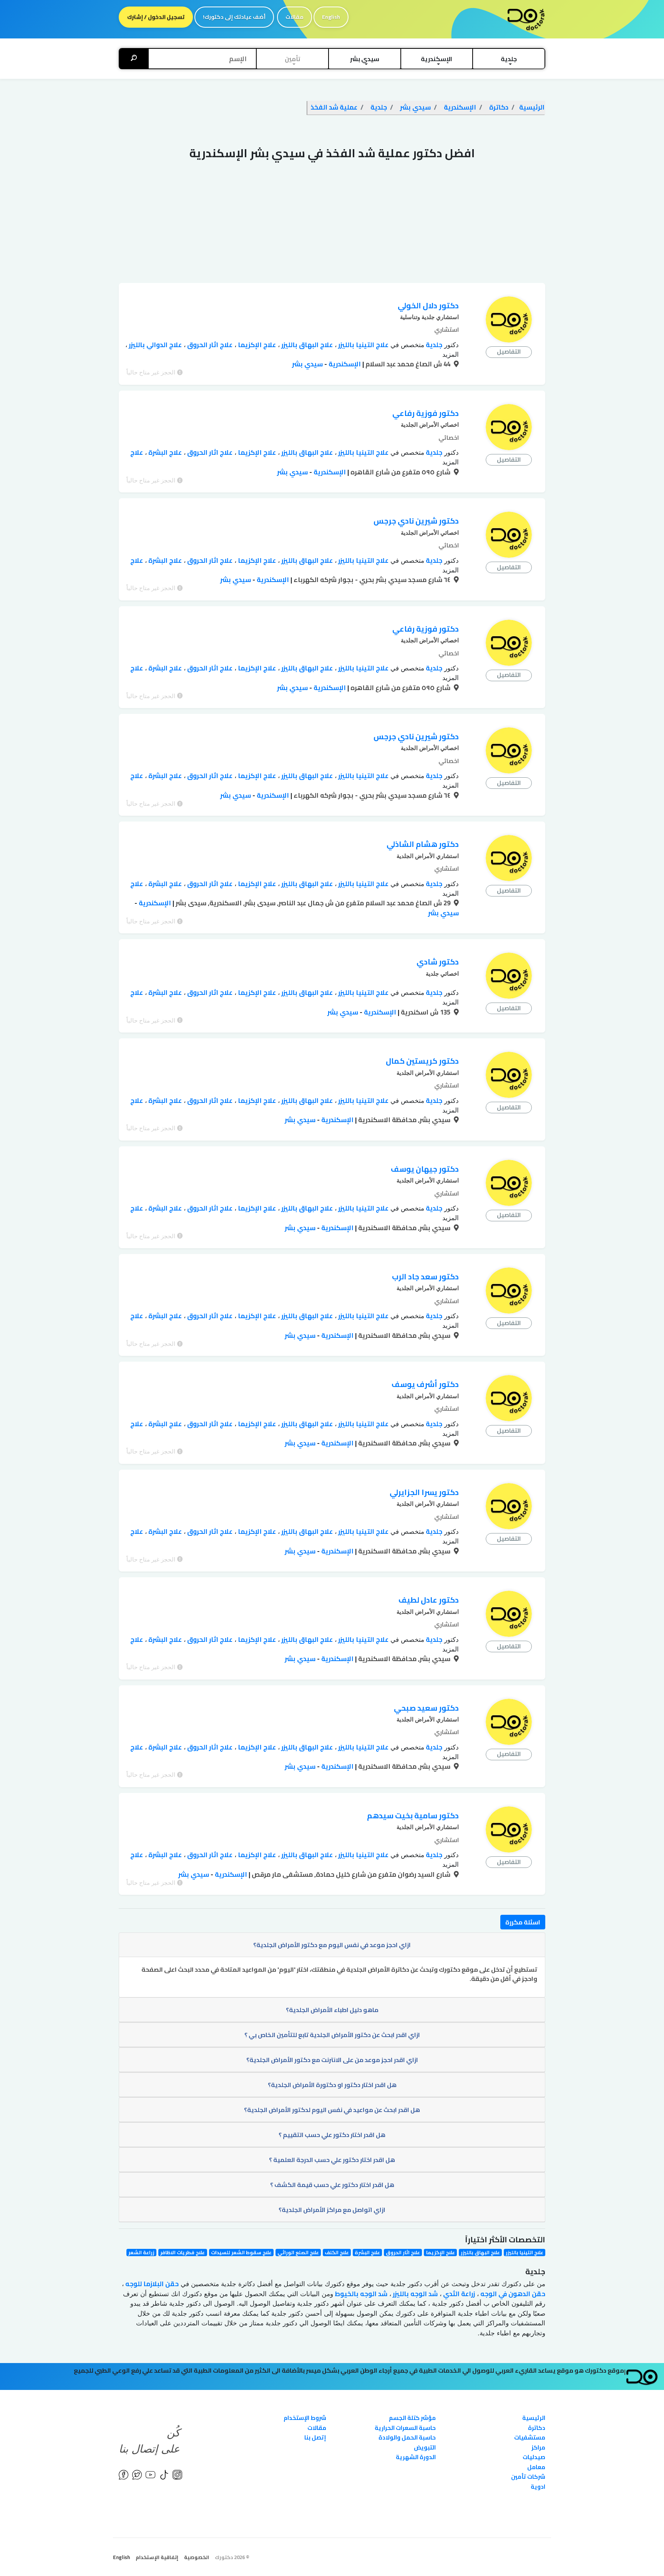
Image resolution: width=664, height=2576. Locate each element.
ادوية (538, 2487)
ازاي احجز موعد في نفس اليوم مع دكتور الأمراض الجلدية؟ (332, 1945)
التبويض (425, 2447)
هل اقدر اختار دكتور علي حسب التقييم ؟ (332, 2135)
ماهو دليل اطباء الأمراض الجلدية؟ (332, 2010)
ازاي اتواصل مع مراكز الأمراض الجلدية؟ (332, 2210)
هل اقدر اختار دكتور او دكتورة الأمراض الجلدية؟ (332, 2085)
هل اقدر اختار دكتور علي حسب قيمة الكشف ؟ (332, 2185)
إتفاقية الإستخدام (157, 2557)
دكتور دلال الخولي (428, 305)
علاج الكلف (337, 2253)
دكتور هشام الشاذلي (423, 844)
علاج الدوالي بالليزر (154, 345)
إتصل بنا (315, 2437)
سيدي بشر (307, 364)
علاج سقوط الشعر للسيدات (241, 2253)
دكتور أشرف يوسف (425, 1384)
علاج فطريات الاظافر (183, 2253)
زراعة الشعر (141, 2253)
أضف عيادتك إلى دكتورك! (234, 17)
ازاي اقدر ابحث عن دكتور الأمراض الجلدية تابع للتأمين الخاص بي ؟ (332, 2035)
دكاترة (537, 2428)
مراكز (538, 2447)
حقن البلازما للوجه (151, 2284)
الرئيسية (534, 2418)
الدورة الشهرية (416, 2457)
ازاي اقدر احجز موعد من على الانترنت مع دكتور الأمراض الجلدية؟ (332, 2060)
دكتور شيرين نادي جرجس (416, 521)
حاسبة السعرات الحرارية (405, 2428)
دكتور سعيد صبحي (426, 1708)
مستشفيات (530, 2437)
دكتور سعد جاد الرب (425, 1276)
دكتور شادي (438, 962)
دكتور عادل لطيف (429, 1600)
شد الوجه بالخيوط (360, 2294)
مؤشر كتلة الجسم (412, 2418)
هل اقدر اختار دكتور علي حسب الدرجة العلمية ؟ (332, 2160)
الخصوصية (197, 2557)
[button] (509, 59)
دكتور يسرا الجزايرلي (424, 1492)
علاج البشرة (164, 452)
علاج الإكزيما (256, 345)
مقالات (295, 17)
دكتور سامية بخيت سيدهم (413, 1815)
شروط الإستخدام (305, 2418)
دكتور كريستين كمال (422, 1061)
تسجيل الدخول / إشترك (156, 17)
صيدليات (534, 2457)
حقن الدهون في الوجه (512, 2294)
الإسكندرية (344, 364)
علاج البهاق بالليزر (306, 345)
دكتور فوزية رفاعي (426, 413)
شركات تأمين (528, 2477)
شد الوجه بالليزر (414, 2294)
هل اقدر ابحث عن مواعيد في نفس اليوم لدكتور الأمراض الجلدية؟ (332, 2110)
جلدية (433, 345)
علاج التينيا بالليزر (363, 345)
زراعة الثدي (458, 2294)
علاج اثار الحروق (209, 345)
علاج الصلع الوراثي (298, 2253)
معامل (536, 2467)
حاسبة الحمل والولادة (407, 2437)
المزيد (451, 355)
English (331, 17)
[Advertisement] (332, 225)
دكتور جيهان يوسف (425, 1169)
